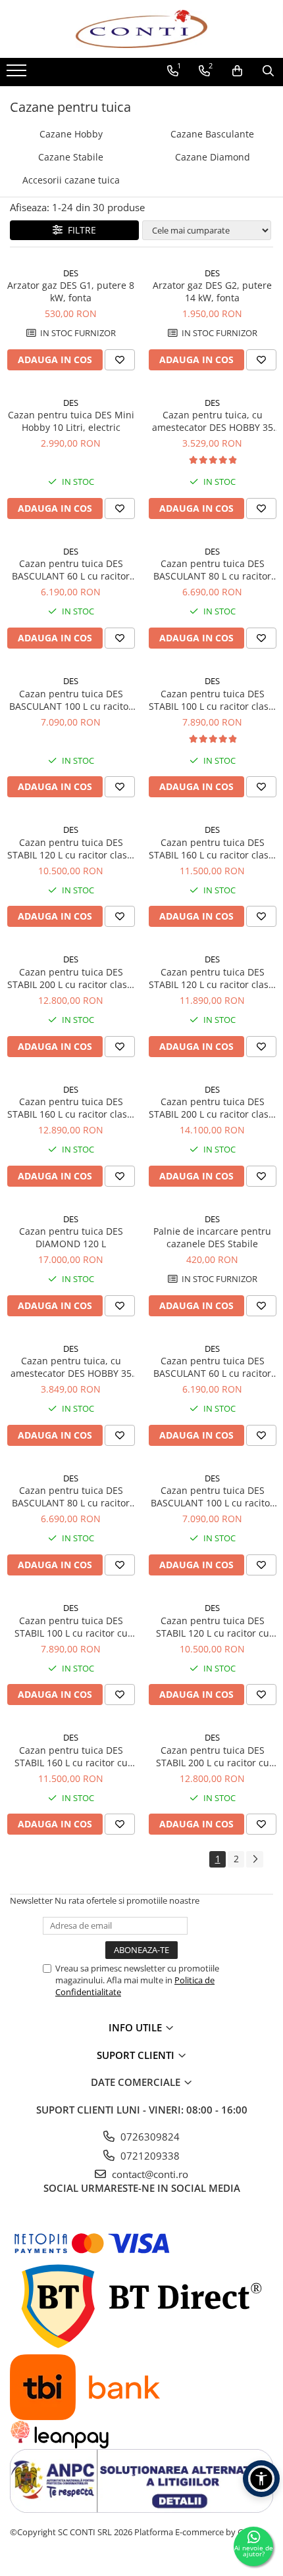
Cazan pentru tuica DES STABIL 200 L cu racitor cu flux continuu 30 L (213, 1756)
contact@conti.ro (149, 2174)
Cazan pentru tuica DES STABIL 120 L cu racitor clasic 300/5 (71, 849)
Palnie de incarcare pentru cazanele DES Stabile (212, 1237)
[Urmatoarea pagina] (255, 1859)
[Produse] (18, 74)
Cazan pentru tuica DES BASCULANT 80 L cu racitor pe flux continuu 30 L (71, 1497)
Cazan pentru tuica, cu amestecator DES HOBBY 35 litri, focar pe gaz (213, 421)
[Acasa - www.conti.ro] (141, 29)
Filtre (79, 230)
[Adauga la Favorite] (120, 360)
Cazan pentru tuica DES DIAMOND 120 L (71, 1237)
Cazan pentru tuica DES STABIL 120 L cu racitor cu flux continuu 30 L (213, 1627)
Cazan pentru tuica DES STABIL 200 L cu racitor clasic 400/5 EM (212, 1108)
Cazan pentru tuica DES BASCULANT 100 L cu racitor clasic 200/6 (71, 700)
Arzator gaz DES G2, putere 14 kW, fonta (212, 291)
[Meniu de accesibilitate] (261, 2479)
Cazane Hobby (71, 134)
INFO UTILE (137, 2027)
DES (71, 273)
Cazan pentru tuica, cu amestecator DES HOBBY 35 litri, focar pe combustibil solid (71, 1367)
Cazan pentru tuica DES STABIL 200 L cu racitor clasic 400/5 (71, 978)
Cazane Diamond (213, 157)
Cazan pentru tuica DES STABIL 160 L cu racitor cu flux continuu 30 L (71, 1756)
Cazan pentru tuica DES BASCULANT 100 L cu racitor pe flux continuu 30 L (212, 1497)
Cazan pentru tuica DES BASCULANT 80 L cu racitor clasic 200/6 (212, 570)
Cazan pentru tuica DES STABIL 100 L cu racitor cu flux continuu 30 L (71, 1627)
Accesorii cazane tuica (71, 180)
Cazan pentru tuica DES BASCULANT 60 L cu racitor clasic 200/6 (71, 570)
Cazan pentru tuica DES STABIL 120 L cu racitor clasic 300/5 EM (212, 978)
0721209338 (149, 2156)
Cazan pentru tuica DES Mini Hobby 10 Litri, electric (71, 421)
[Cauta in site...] (268, 71)
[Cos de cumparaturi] (237, 71)
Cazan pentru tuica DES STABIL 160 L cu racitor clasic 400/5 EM (71, 1108)
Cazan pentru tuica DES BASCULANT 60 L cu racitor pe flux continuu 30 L (212, 1367)
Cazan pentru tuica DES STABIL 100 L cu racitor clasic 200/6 (212, 700)
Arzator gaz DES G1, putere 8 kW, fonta (71, 291)
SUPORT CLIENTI (137, 2055)
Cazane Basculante (212, 134)
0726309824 (149, 2137)
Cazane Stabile (71, 157)
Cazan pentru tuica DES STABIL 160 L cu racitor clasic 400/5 (212, 849)
